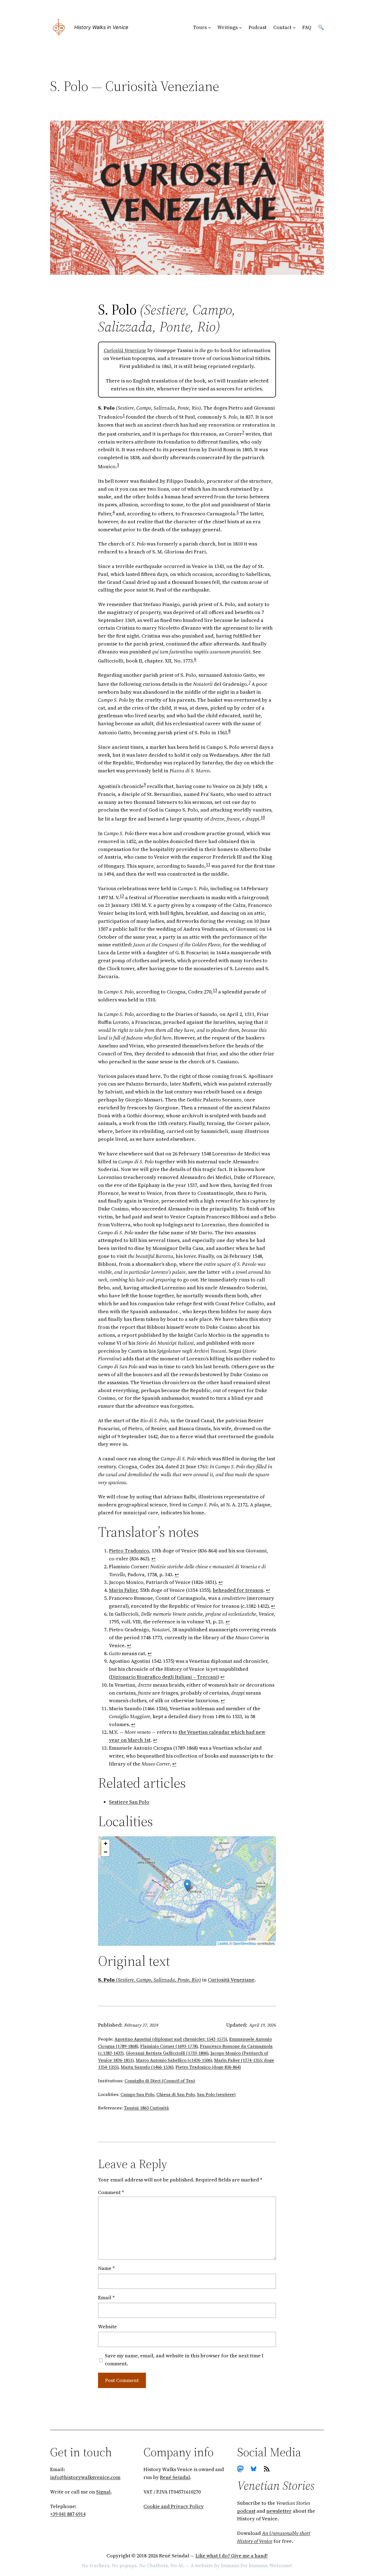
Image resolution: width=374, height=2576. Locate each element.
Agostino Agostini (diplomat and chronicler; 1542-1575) (171, 2039)
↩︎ (153, 1559)
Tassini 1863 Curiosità (146, 2108)
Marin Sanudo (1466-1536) (147, 2067)
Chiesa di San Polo (176, 2094)
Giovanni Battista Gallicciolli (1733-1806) (167, 2053)
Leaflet (223, 1943)
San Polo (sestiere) (216, 2094)
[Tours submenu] (210, 28)
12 (122, 896)
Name (106, 2268)
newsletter (279, 2511)
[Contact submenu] (294, 28)
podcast (246, 2511)
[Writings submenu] (241, 28)
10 (263, 817)
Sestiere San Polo (129, 1802)
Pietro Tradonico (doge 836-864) (208, 2067)
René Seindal (175, 2477)
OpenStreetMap (244, 1943)
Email (106, 2297)
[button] (187, 1886)
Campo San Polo (137, 2094)
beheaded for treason (238, 1590)
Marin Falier (123, 1590)
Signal (103, 2492)
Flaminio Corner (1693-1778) (169, 2046)
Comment (111, 2192)
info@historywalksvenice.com (85, 2477)
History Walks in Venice (101, 27)
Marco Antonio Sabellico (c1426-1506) (174, 2060)
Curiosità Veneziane (125, 350)
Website (107, 2327)
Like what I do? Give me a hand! (232, 2556)
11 (208, 864)
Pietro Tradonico (129, 1551)
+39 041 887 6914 (68, 2514)
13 (215, 990)
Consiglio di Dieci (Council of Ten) (160, 2081)
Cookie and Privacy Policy (174, 2506)
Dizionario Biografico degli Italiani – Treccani (164, 1677)
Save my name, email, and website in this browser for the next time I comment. (184, 2360)
